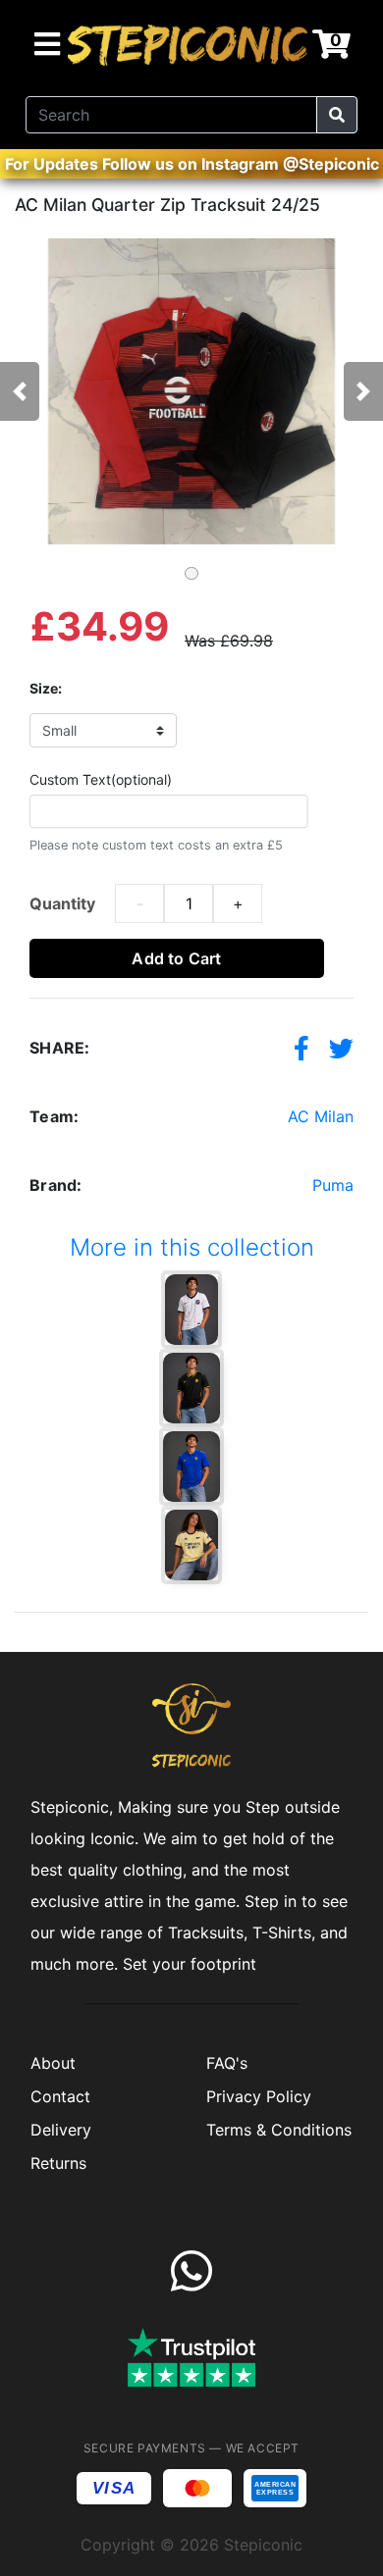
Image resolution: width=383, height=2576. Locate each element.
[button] (29, 391)
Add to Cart (176, 958)
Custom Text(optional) (101, 779)
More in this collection (192, 1247)
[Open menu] (47, 45)
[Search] (337, 115)
